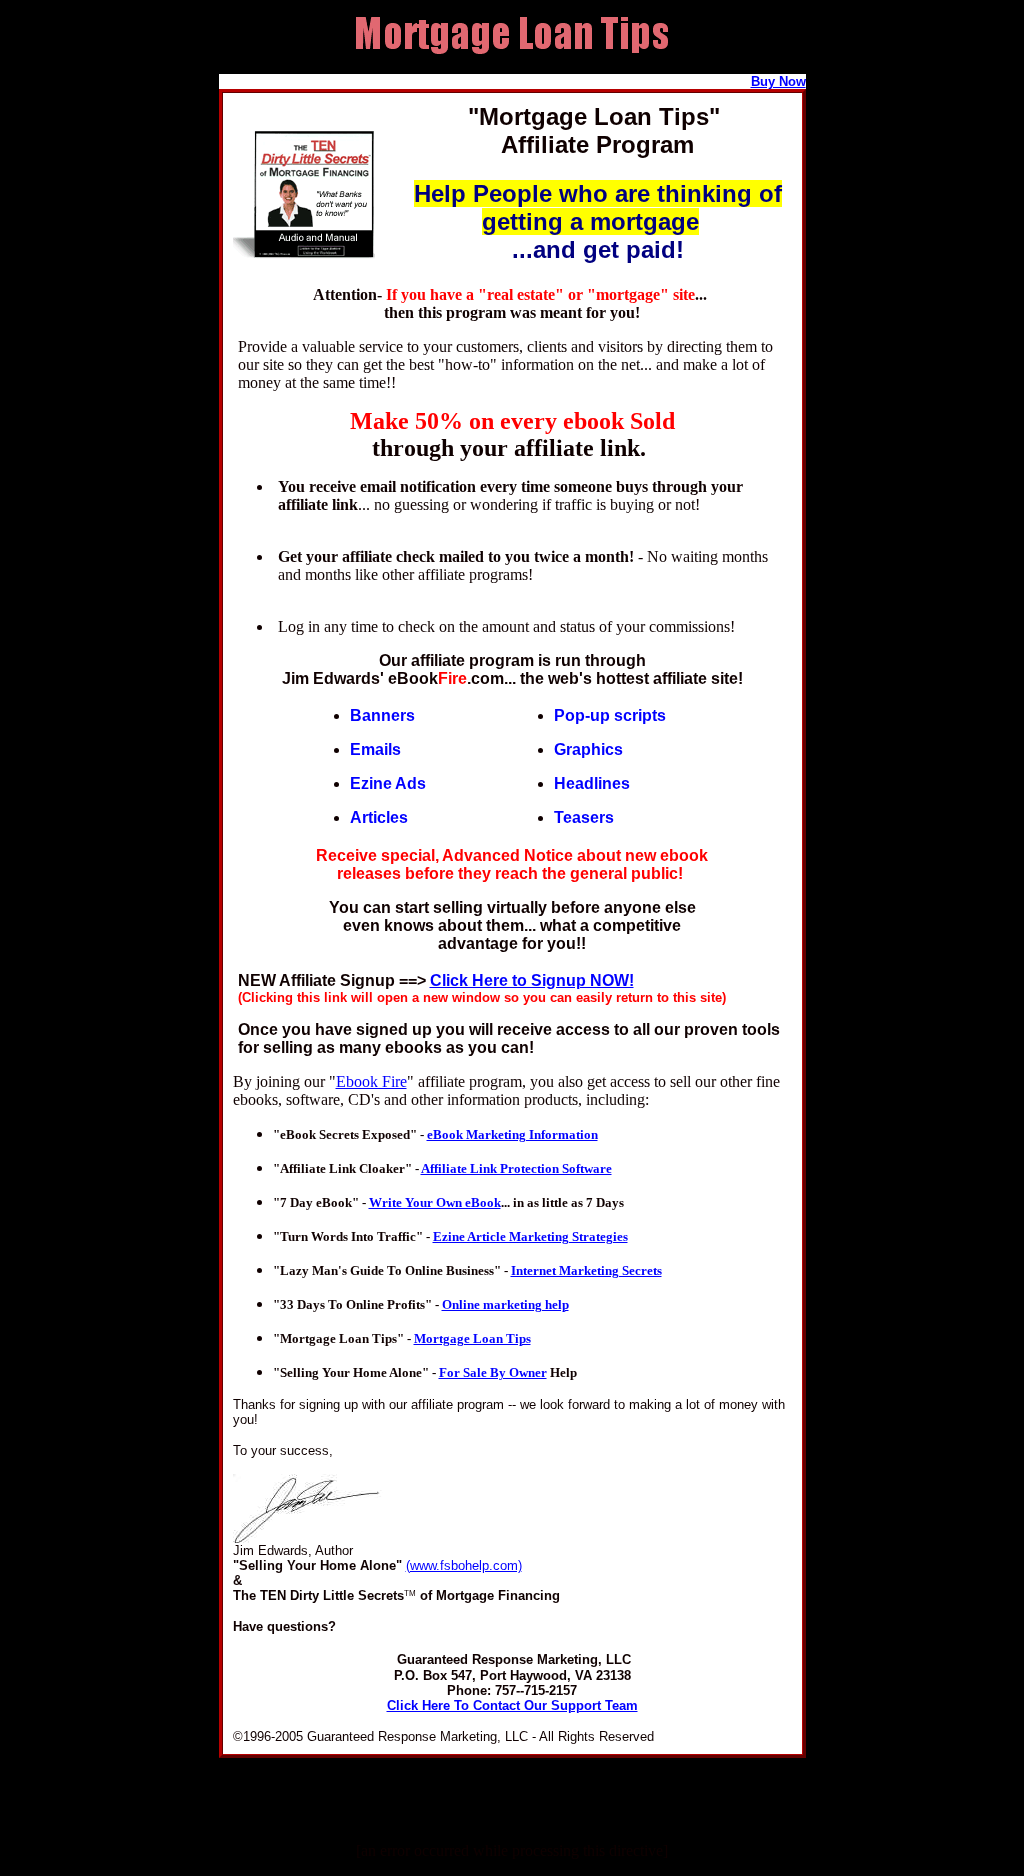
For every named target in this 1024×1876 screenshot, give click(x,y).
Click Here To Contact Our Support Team (512, 1705)
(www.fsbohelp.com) (464, 1565)
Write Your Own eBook (435, 1202)
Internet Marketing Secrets (586, 1270)
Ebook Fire (371, 1081)
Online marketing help (505, 1304)
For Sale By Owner (493, 1372)
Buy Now (778, 81)
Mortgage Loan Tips (472, 1338)
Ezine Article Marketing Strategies (530, 1236)
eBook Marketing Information (512, 1134)
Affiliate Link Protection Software (516, 1168)
